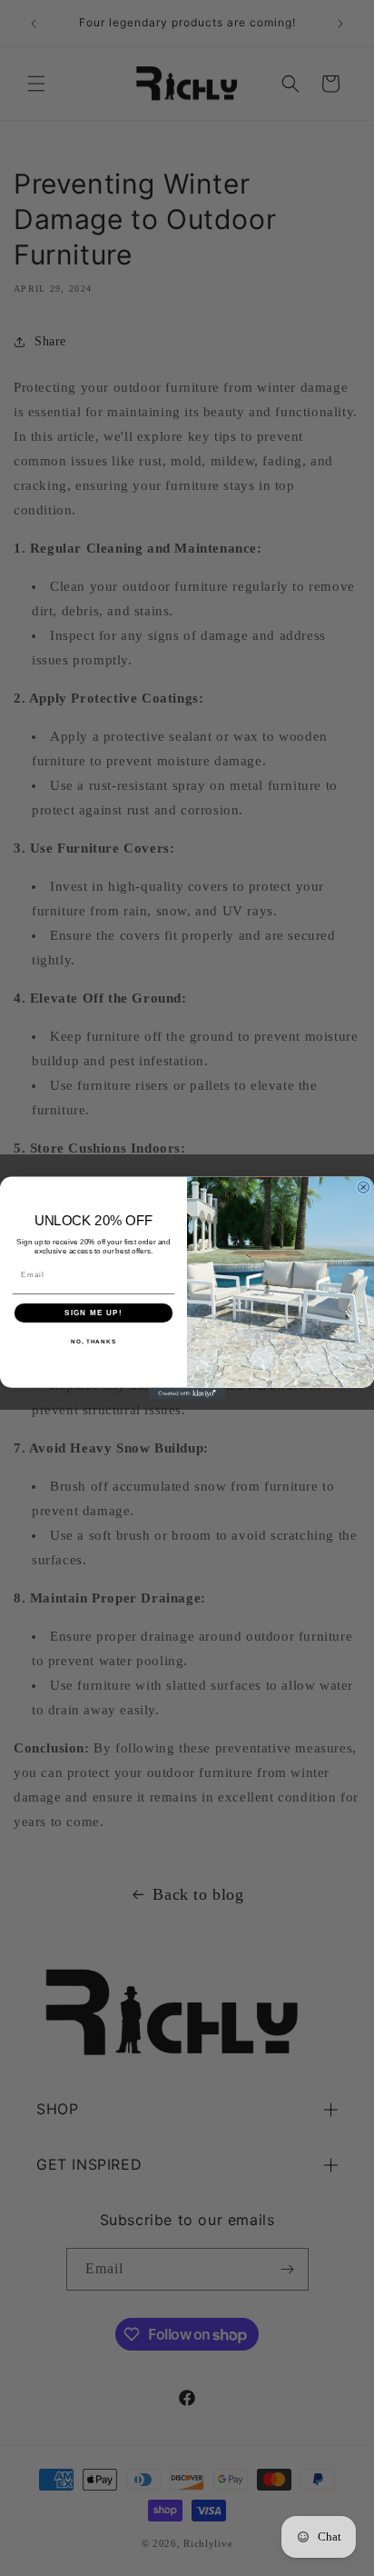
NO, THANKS (93, 1342)
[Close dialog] (364, 1188)
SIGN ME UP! (93, 1313)
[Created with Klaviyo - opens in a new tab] (187, 1394)
